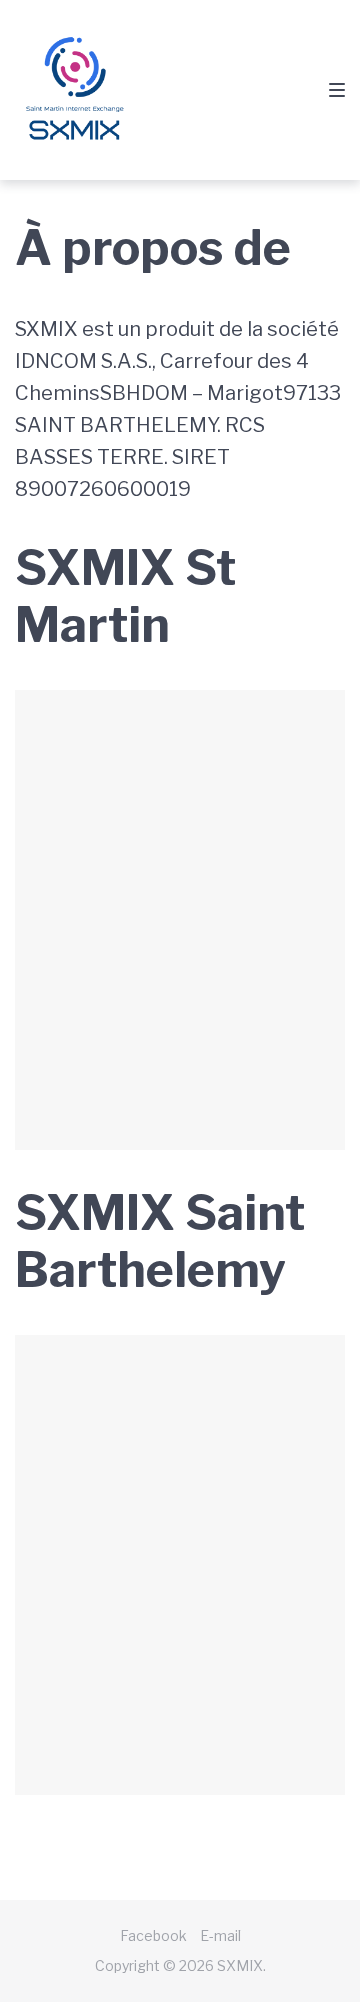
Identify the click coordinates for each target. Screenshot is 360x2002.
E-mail (220, 1935)
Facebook (153, 1935)
